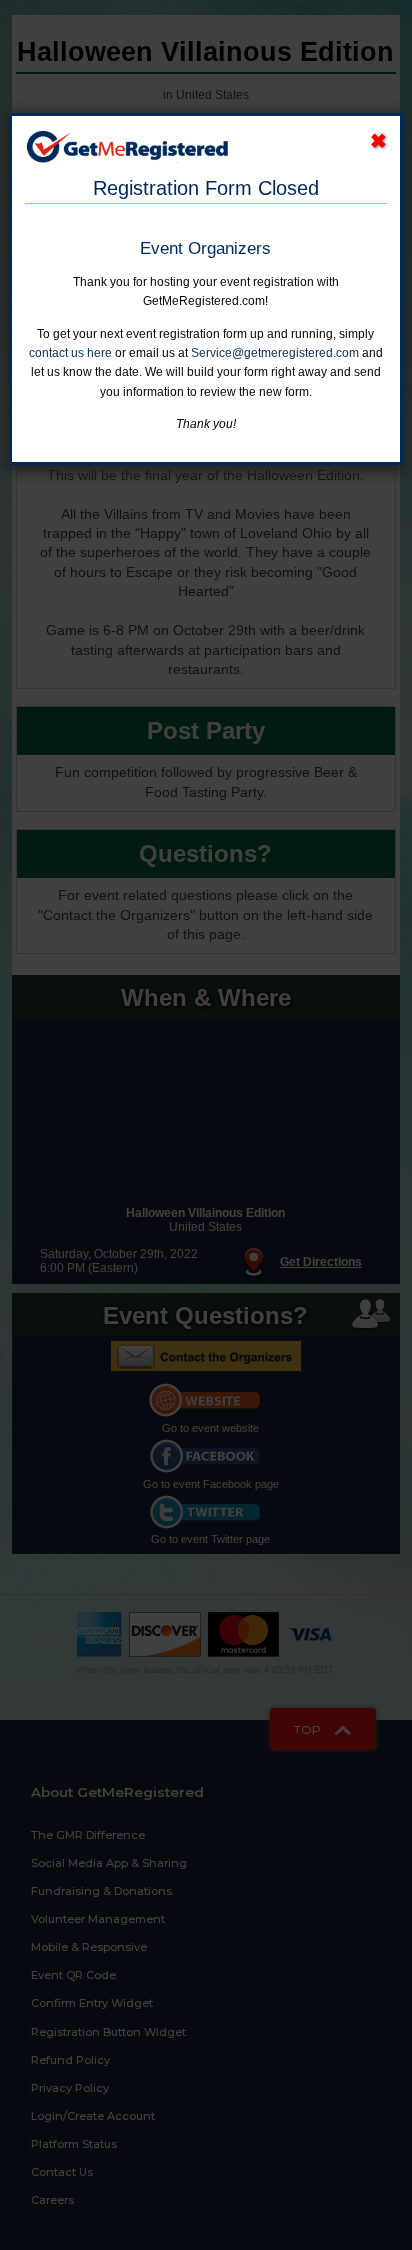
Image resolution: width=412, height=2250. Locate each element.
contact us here (70, 353)
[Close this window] (378, 141)
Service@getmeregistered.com (275, 353)
